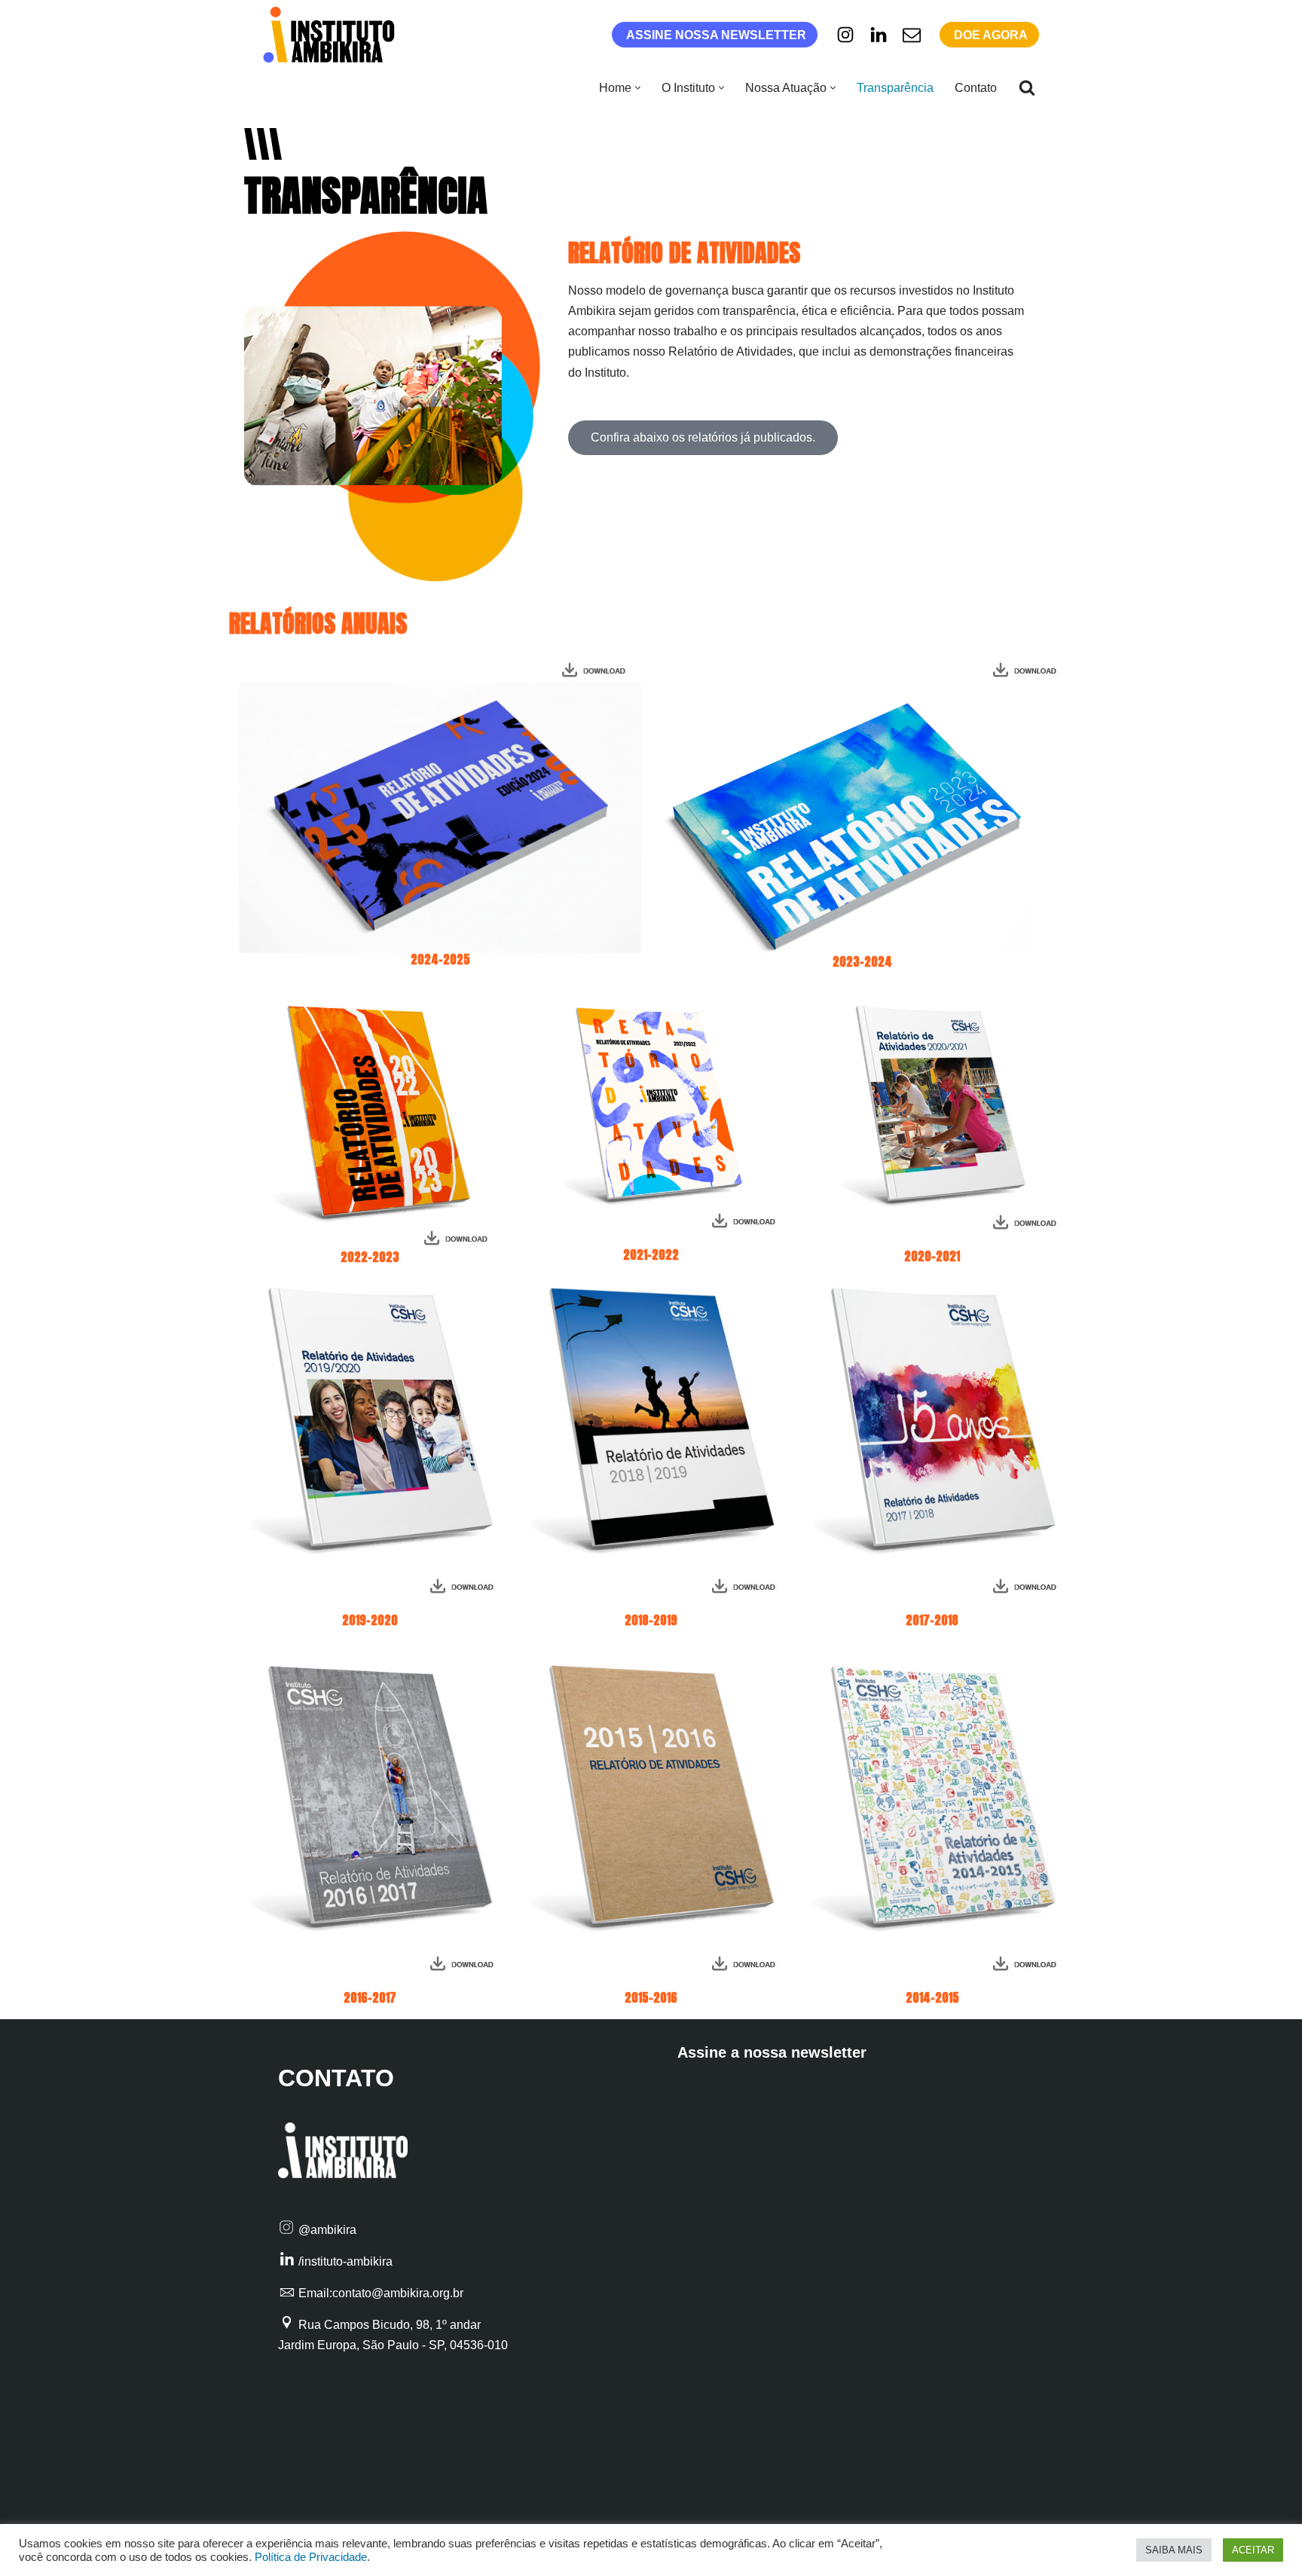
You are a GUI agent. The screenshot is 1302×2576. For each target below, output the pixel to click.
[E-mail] (912, 35)
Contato (976, 88)
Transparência (895, 88)
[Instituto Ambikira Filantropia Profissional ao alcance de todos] (333, 35)
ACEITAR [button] (1253, 2550)
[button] (638, 88)
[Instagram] (845, 35)
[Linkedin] (879, 35)
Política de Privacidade (311, 2557)
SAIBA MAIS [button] (1174, 2550)
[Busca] (1027, 87)
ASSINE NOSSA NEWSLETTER (716, 35)
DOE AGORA (991, 35)
